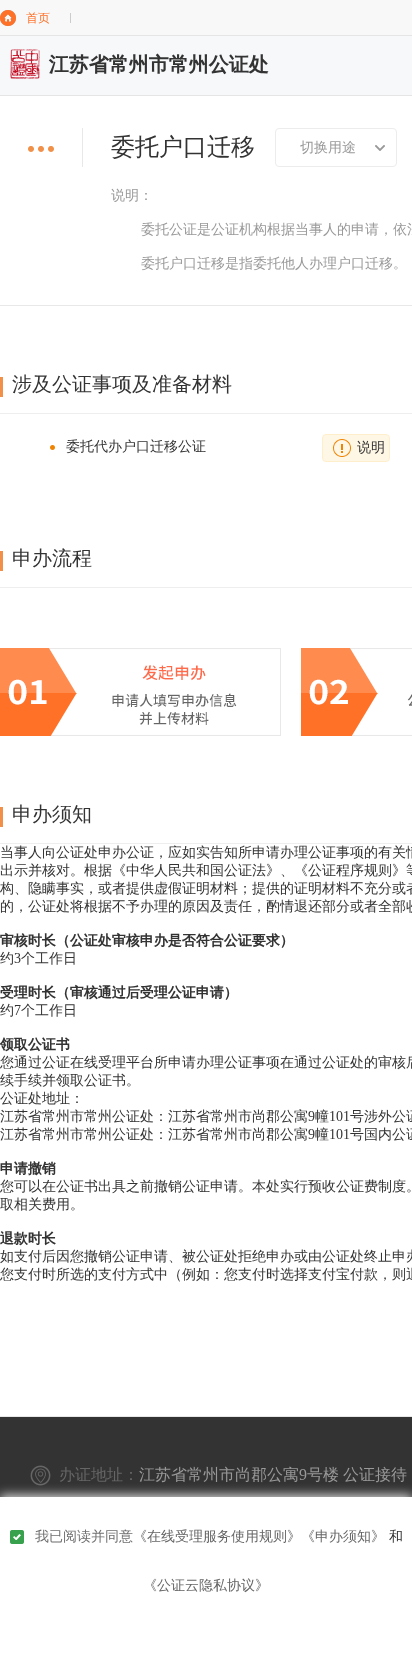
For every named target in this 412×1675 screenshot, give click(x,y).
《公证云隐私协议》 (206, 1585)
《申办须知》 (343, 1536)
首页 (38, 18)
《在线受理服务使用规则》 (217, 1536)
